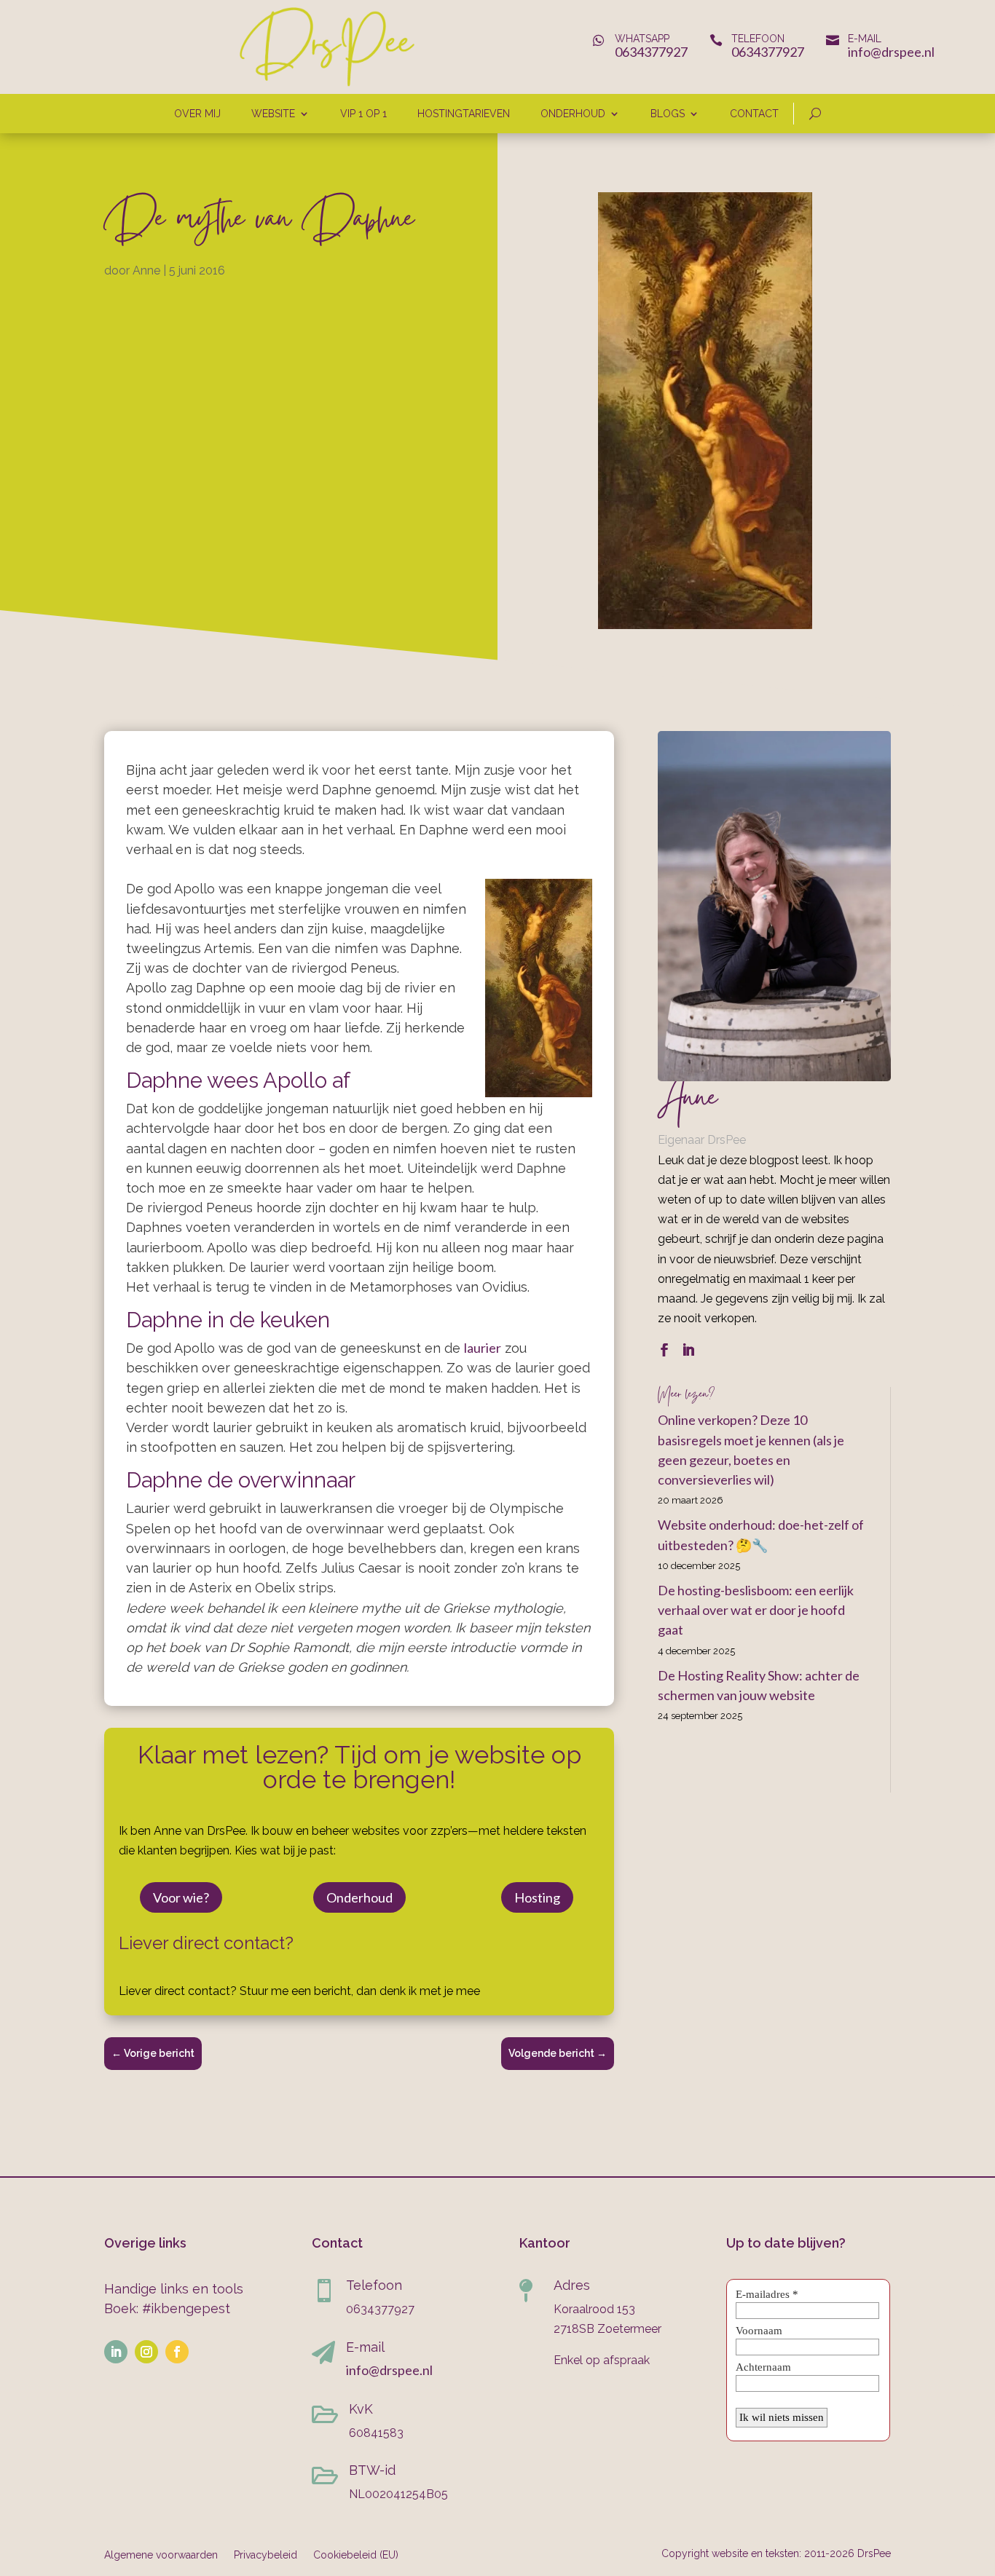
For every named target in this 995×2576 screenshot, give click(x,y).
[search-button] (815, 114)
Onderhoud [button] (359, 1897)
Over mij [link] (197, 114)
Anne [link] (146, 270)
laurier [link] (483, 1348)
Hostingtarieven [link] (464, 114)
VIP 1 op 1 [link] (363, 114)
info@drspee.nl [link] (891, 52)
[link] (327, 83)
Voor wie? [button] (181, 1897)
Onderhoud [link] (573, 114)
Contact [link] (754, 114)
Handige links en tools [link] (174, 2289)
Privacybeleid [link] (266, 2555)
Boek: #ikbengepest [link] (167, 2308)
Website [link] (273, 114)
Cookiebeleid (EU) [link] (356, 2555)
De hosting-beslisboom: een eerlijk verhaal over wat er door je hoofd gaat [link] (756, 1610)
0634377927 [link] (651, 52)
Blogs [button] (668, 114)
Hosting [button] (537, 1897)
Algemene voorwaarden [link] (161, 2555)
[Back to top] (980, 2470)
